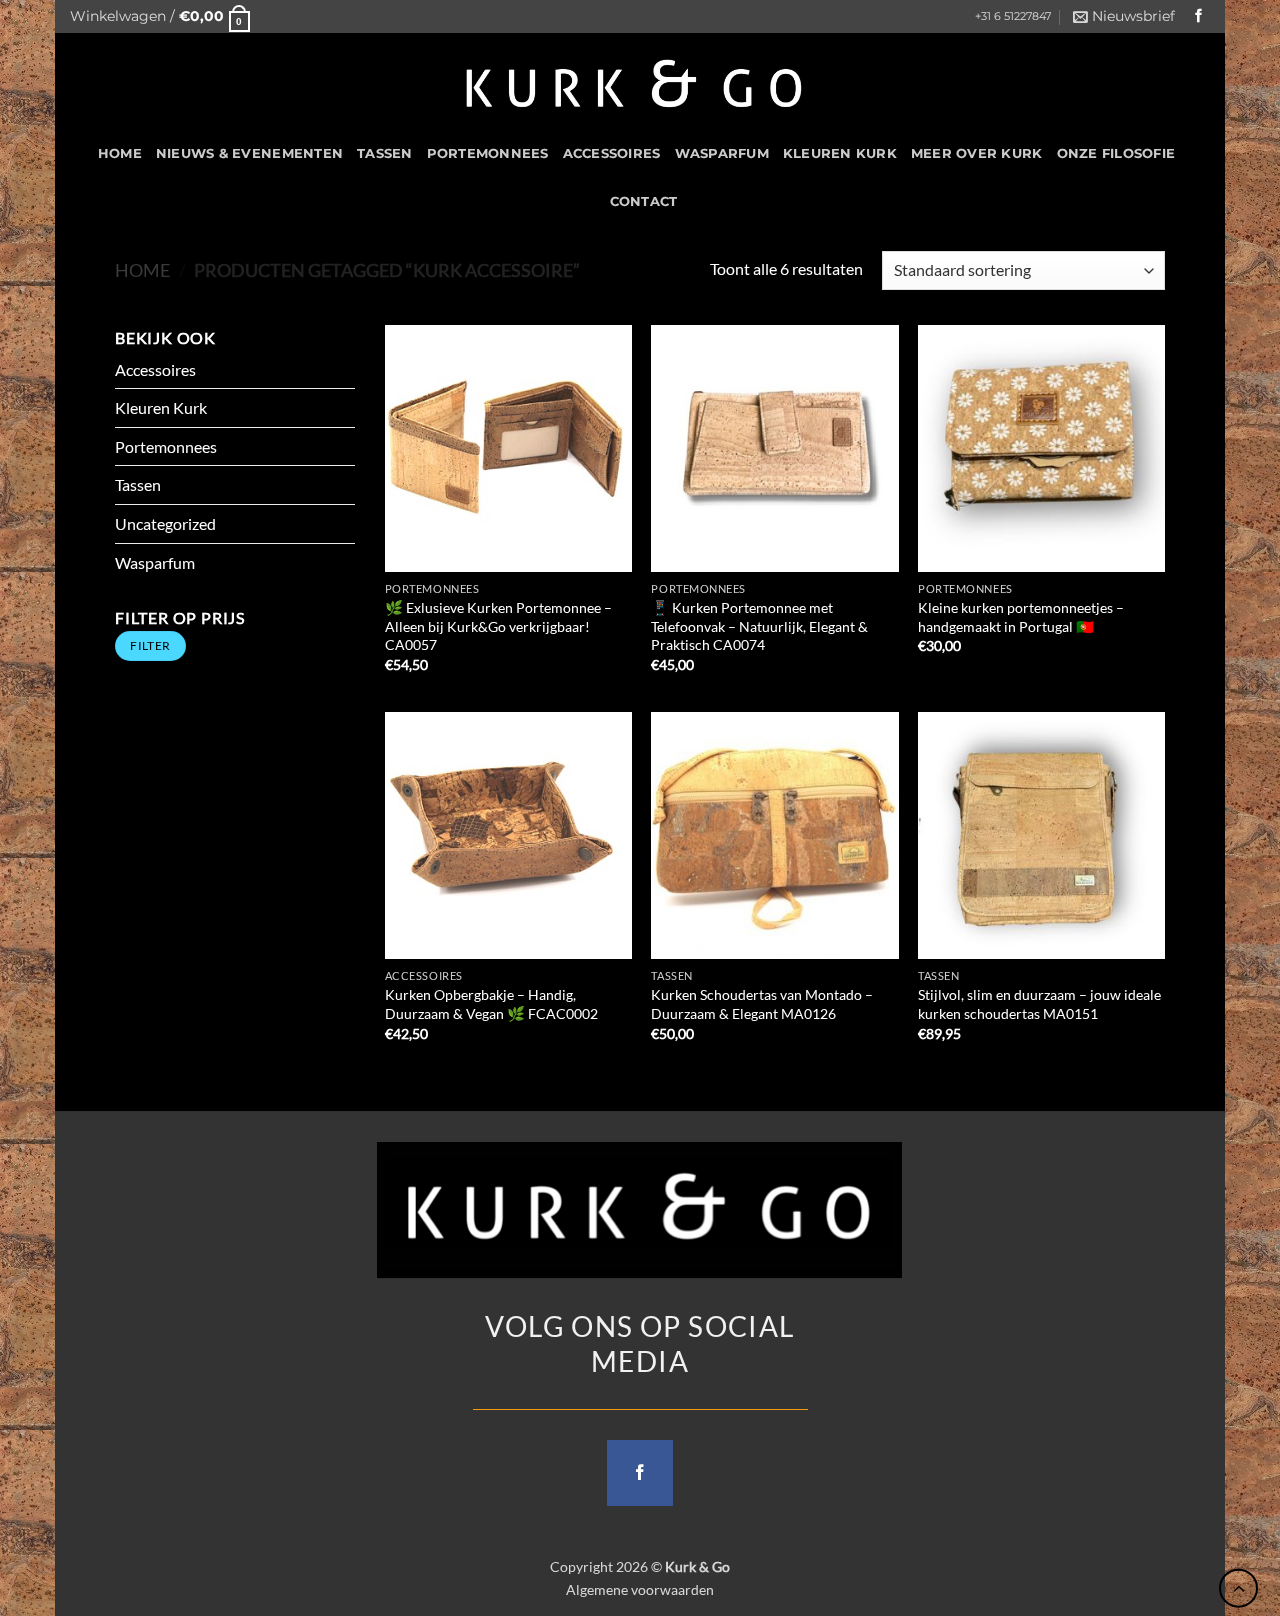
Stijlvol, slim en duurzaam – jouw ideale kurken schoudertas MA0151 (1039, 1004)
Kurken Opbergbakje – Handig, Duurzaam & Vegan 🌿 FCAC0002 (491, 1004)
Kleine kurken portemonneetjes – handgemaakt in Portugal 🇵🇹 (1021, 617)
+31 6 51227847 (1013, 16)
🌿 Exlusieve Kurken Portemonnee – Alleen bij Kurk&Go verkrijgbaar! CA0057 (498, 626)
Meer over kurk (977, 153)
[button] (160, 16)
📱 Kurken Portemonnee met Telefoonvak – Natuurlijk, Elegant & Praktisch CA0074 (759, 626)
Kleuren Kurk (840, 153)
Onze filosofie (1116, 153)
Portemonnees (488, 153)
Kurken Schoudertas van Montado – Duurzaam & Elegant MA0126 (762, 1004)
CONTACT (644, 201)
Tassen (385, 153)
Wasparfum (722, 153)
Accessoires (612, 153)
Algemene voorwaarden (640, 1589)
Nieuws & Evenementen (249, 153)
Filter (150, 645)
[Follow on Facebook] (1199, 16)
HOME (120, 153)
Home (142, 270)
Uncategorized (165, 523)
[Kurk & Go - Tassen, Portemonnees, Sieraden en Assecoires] (634, 81)
